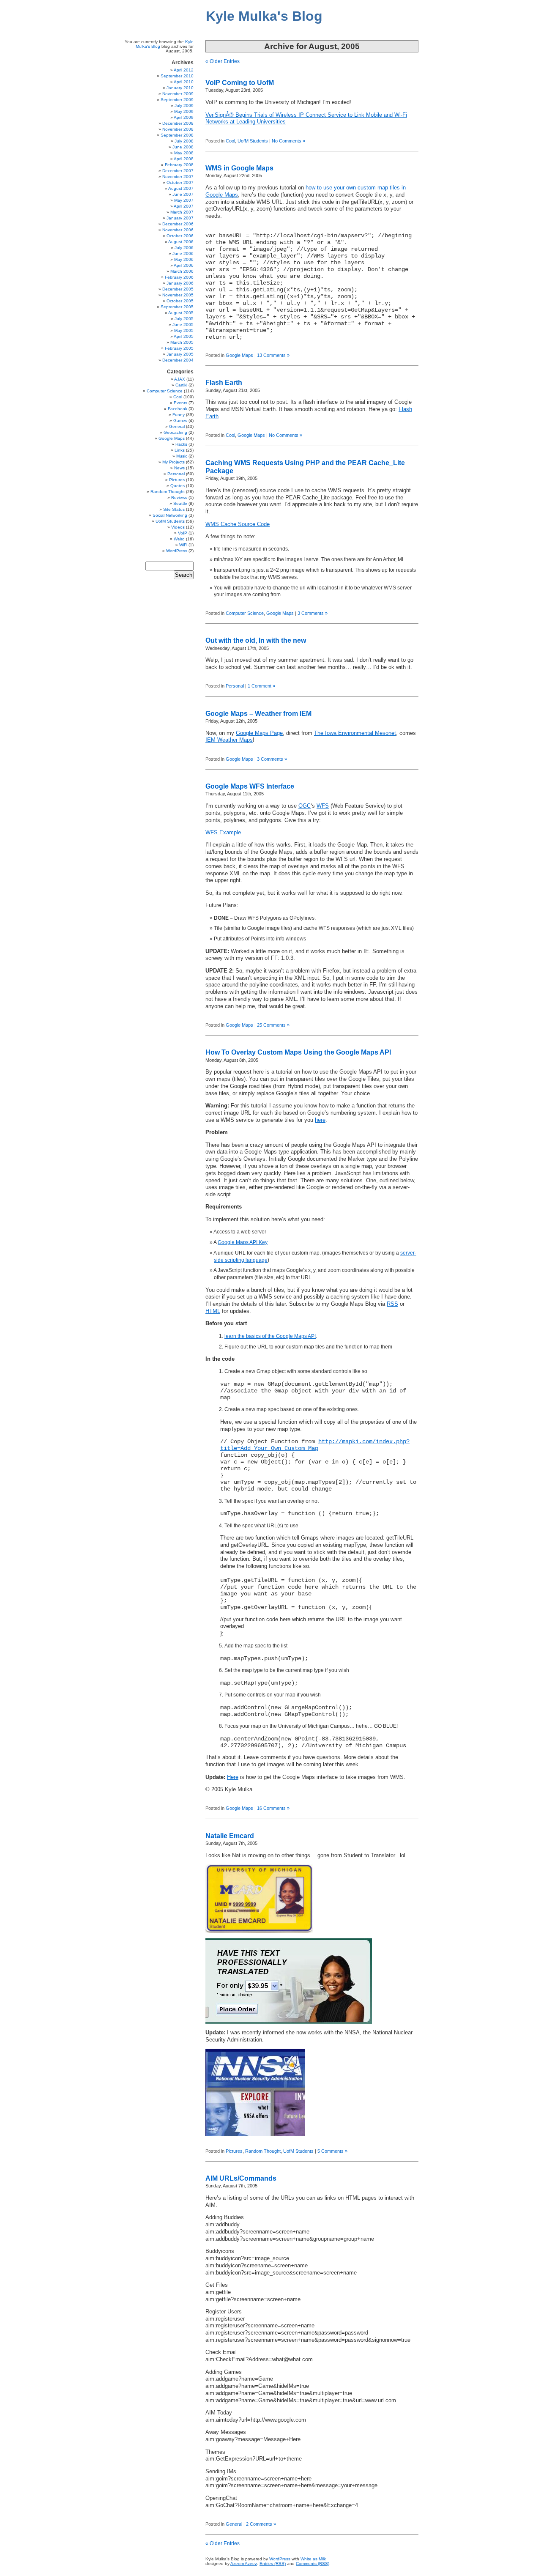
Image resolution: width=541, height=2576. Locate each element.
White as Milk (313, 2559)
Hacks (181, 444)
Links (180, 450)
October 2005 (180, 301)
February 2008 (179, 165)
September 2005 (177, 307)
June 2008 (183, 147)
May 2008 (184, 153)
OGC (305, 806)
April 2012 (184, 70)
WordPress (177, 551)
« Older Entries (223, 61)
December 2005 (178, 289)
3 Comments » (313, 613)
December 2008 (178, 123)
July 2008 (184, 141)
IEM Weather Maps (229, 740)
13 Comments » (273, 355)
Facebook (178, 409)
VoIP (183, 533)
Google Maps (239, 355)
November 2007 (178, 177)
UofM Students (253, 141)
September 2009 (177, 100)
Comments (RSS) (313, 2564)
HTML (213, 1311)
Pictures (234, 2151)
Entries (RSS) (273, 2564)
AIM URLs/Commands (241, 2178)
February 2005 (179, 348)
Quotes (178, 486)
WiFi (183, 545)
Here (233, 1777)
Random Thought (263, 2151)
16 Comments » (273, 1808)
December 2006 (178, 224)
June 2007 (183, 194)
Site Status (174, 509)
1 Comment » (261, 686)
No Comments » (288, 141)
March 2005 (182, 342)
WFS (323, 806)
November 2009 (178, 94)
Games (180, 421)
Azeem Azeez (244, 2564)
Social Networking (170, 515)
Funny (179, 415)
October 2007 (180, 182)
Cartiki (181, 385)
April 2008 (184, 159)
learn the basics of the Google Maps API (270, 1336)
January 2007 (180, 218)
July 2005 (184, 319)
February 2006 (179, 277)
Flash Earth (224, 382)
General (234, 2524)
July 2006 (184, 248)
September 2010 (177, 76)
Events (180, 403)
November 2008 (178, 129)
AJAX (180, 379)
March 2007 (182, 212)
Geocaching (175, 432)
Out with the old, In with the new (256, 640)
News (179, 468)
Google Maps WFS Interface (250, 786)
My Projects (174, 462)
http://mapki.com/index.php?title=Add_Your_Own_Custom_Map (315, 1445)
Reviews (179, 497)
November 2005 (178, 295)
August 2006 (181, 242)
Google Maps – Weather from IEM (258, 714)
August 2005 (181, 313)
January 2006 (180, 283)
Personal (235, 686)
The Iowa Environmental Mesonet (355, 733)
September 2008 (177, 135)
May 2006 (184, 259)
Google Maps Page (259, 733)
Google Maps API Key (243, 1242)
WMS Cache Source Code (238, 524)
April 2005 (184, 336)
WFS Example (223, 833)
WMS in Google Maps (239, 168)
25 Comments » (273, 1025)
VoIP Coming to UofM (240, 83)
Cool (230, 141)
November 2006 (178, 230)
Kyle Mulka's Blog (264, 16)
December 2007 (178, 171)
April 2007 (184, 206)
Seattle (180, 503)
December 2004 (178, 360)
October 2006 (180, 236)
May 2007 (184, 200)
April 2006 (184, 265)
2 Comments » (261, 2524)
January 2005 (180, 354)
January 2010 (180, 88)
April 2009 (184, 117)
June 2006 (183, 253)
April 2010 (184, 82)
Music (182, 456)
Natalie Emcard (230, 1836)
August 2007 (181, 188)
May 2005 (184, 330)
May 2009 (184, 111)
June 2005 (183, 325)
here (320, 1120)
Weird (179, 539)
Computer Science (245, 613)
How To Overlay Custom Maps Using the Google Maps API (298, 1052)
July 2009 (184, 106)
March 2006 (182, 271)
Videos (178, 527)
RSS (392, 1304)
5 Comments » (332, 2151)
